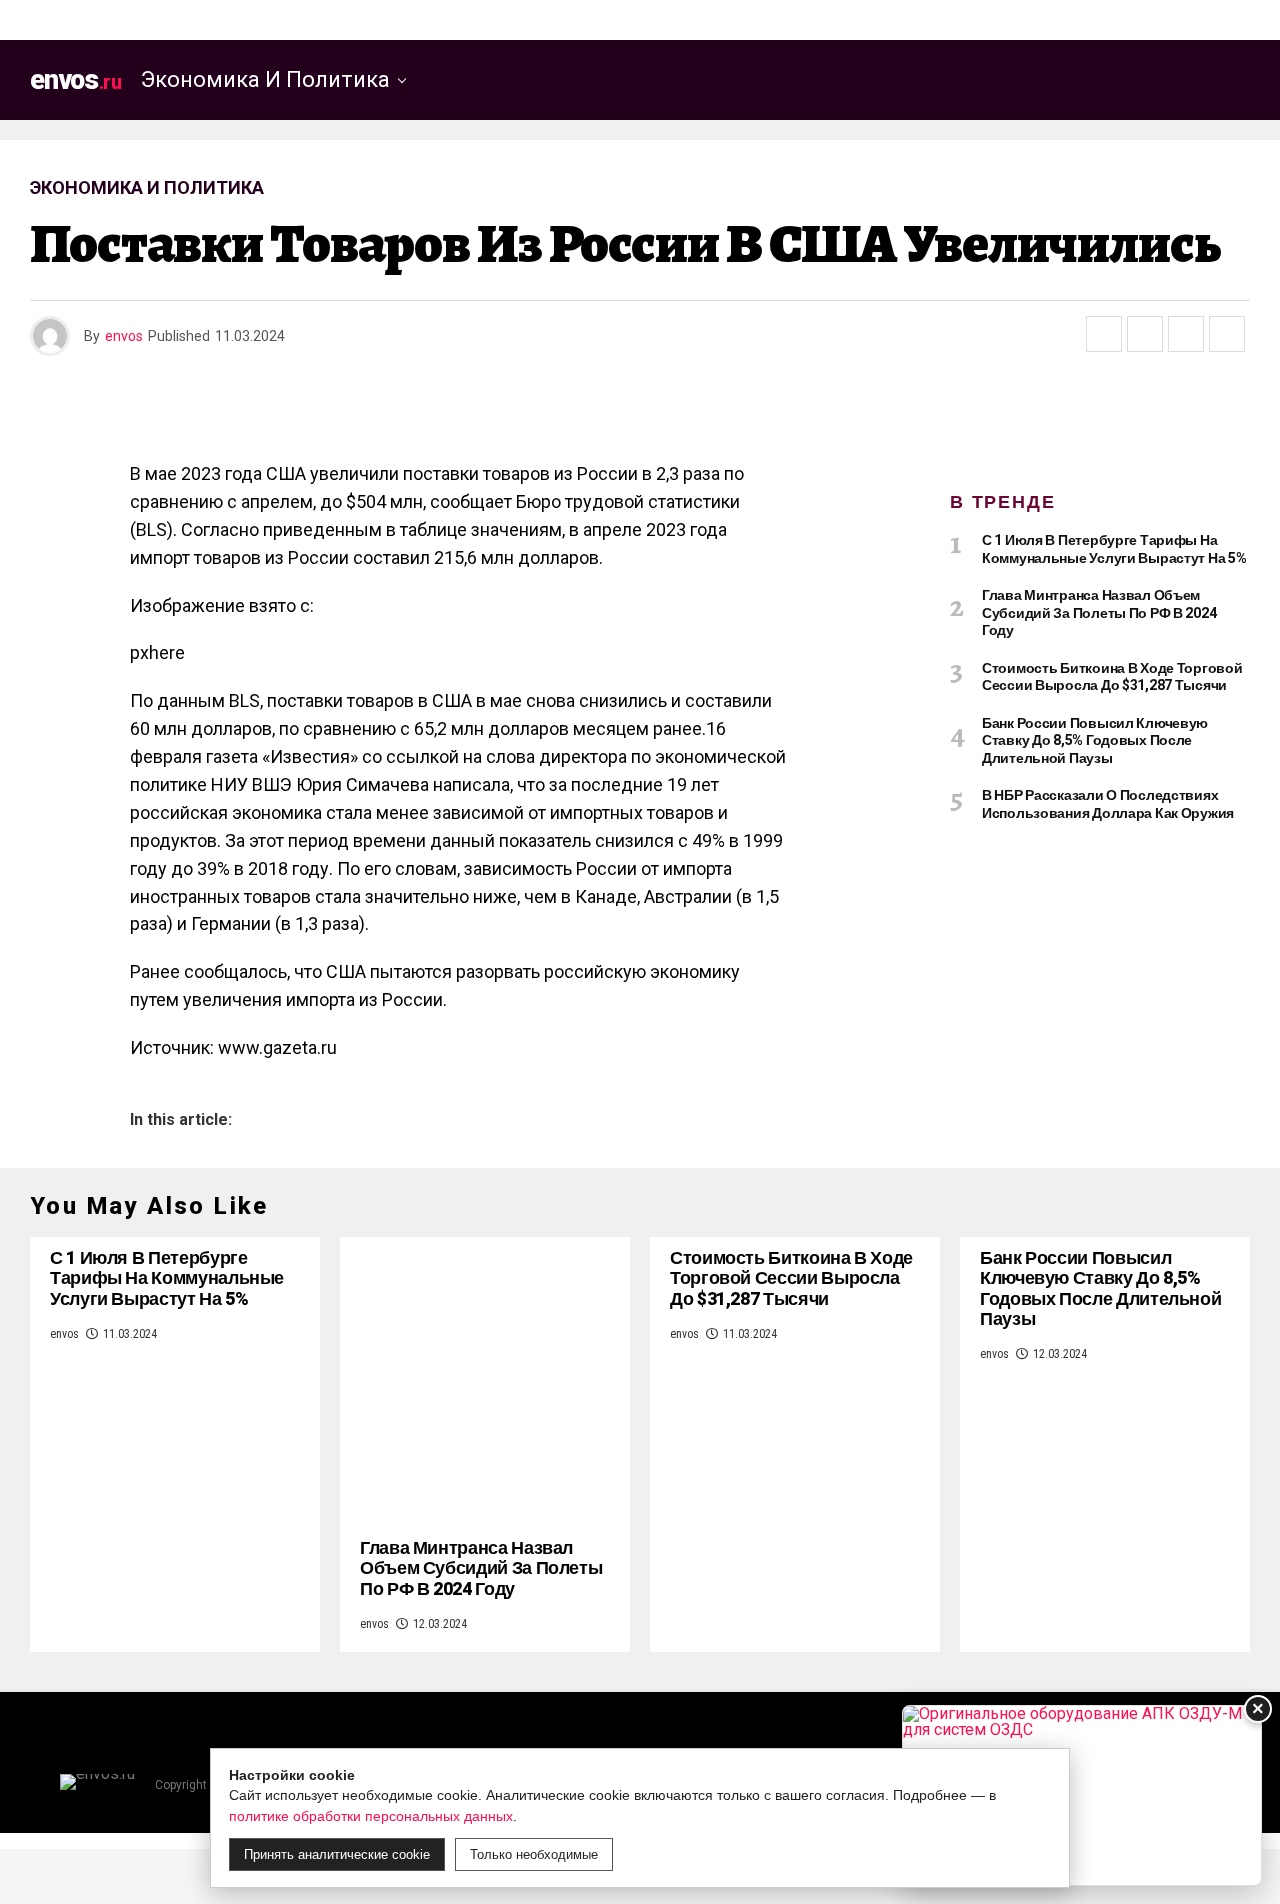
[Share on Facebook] (1104, 334)
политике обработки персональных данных (371, 1816)
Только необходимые (534, 1854)
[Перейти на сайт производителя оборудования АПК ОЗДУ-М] (1082, 1795)
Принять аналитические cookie (337, 1854)
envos (124, 336)
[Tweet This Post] (1145, 334)
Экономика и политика (265, 79)
